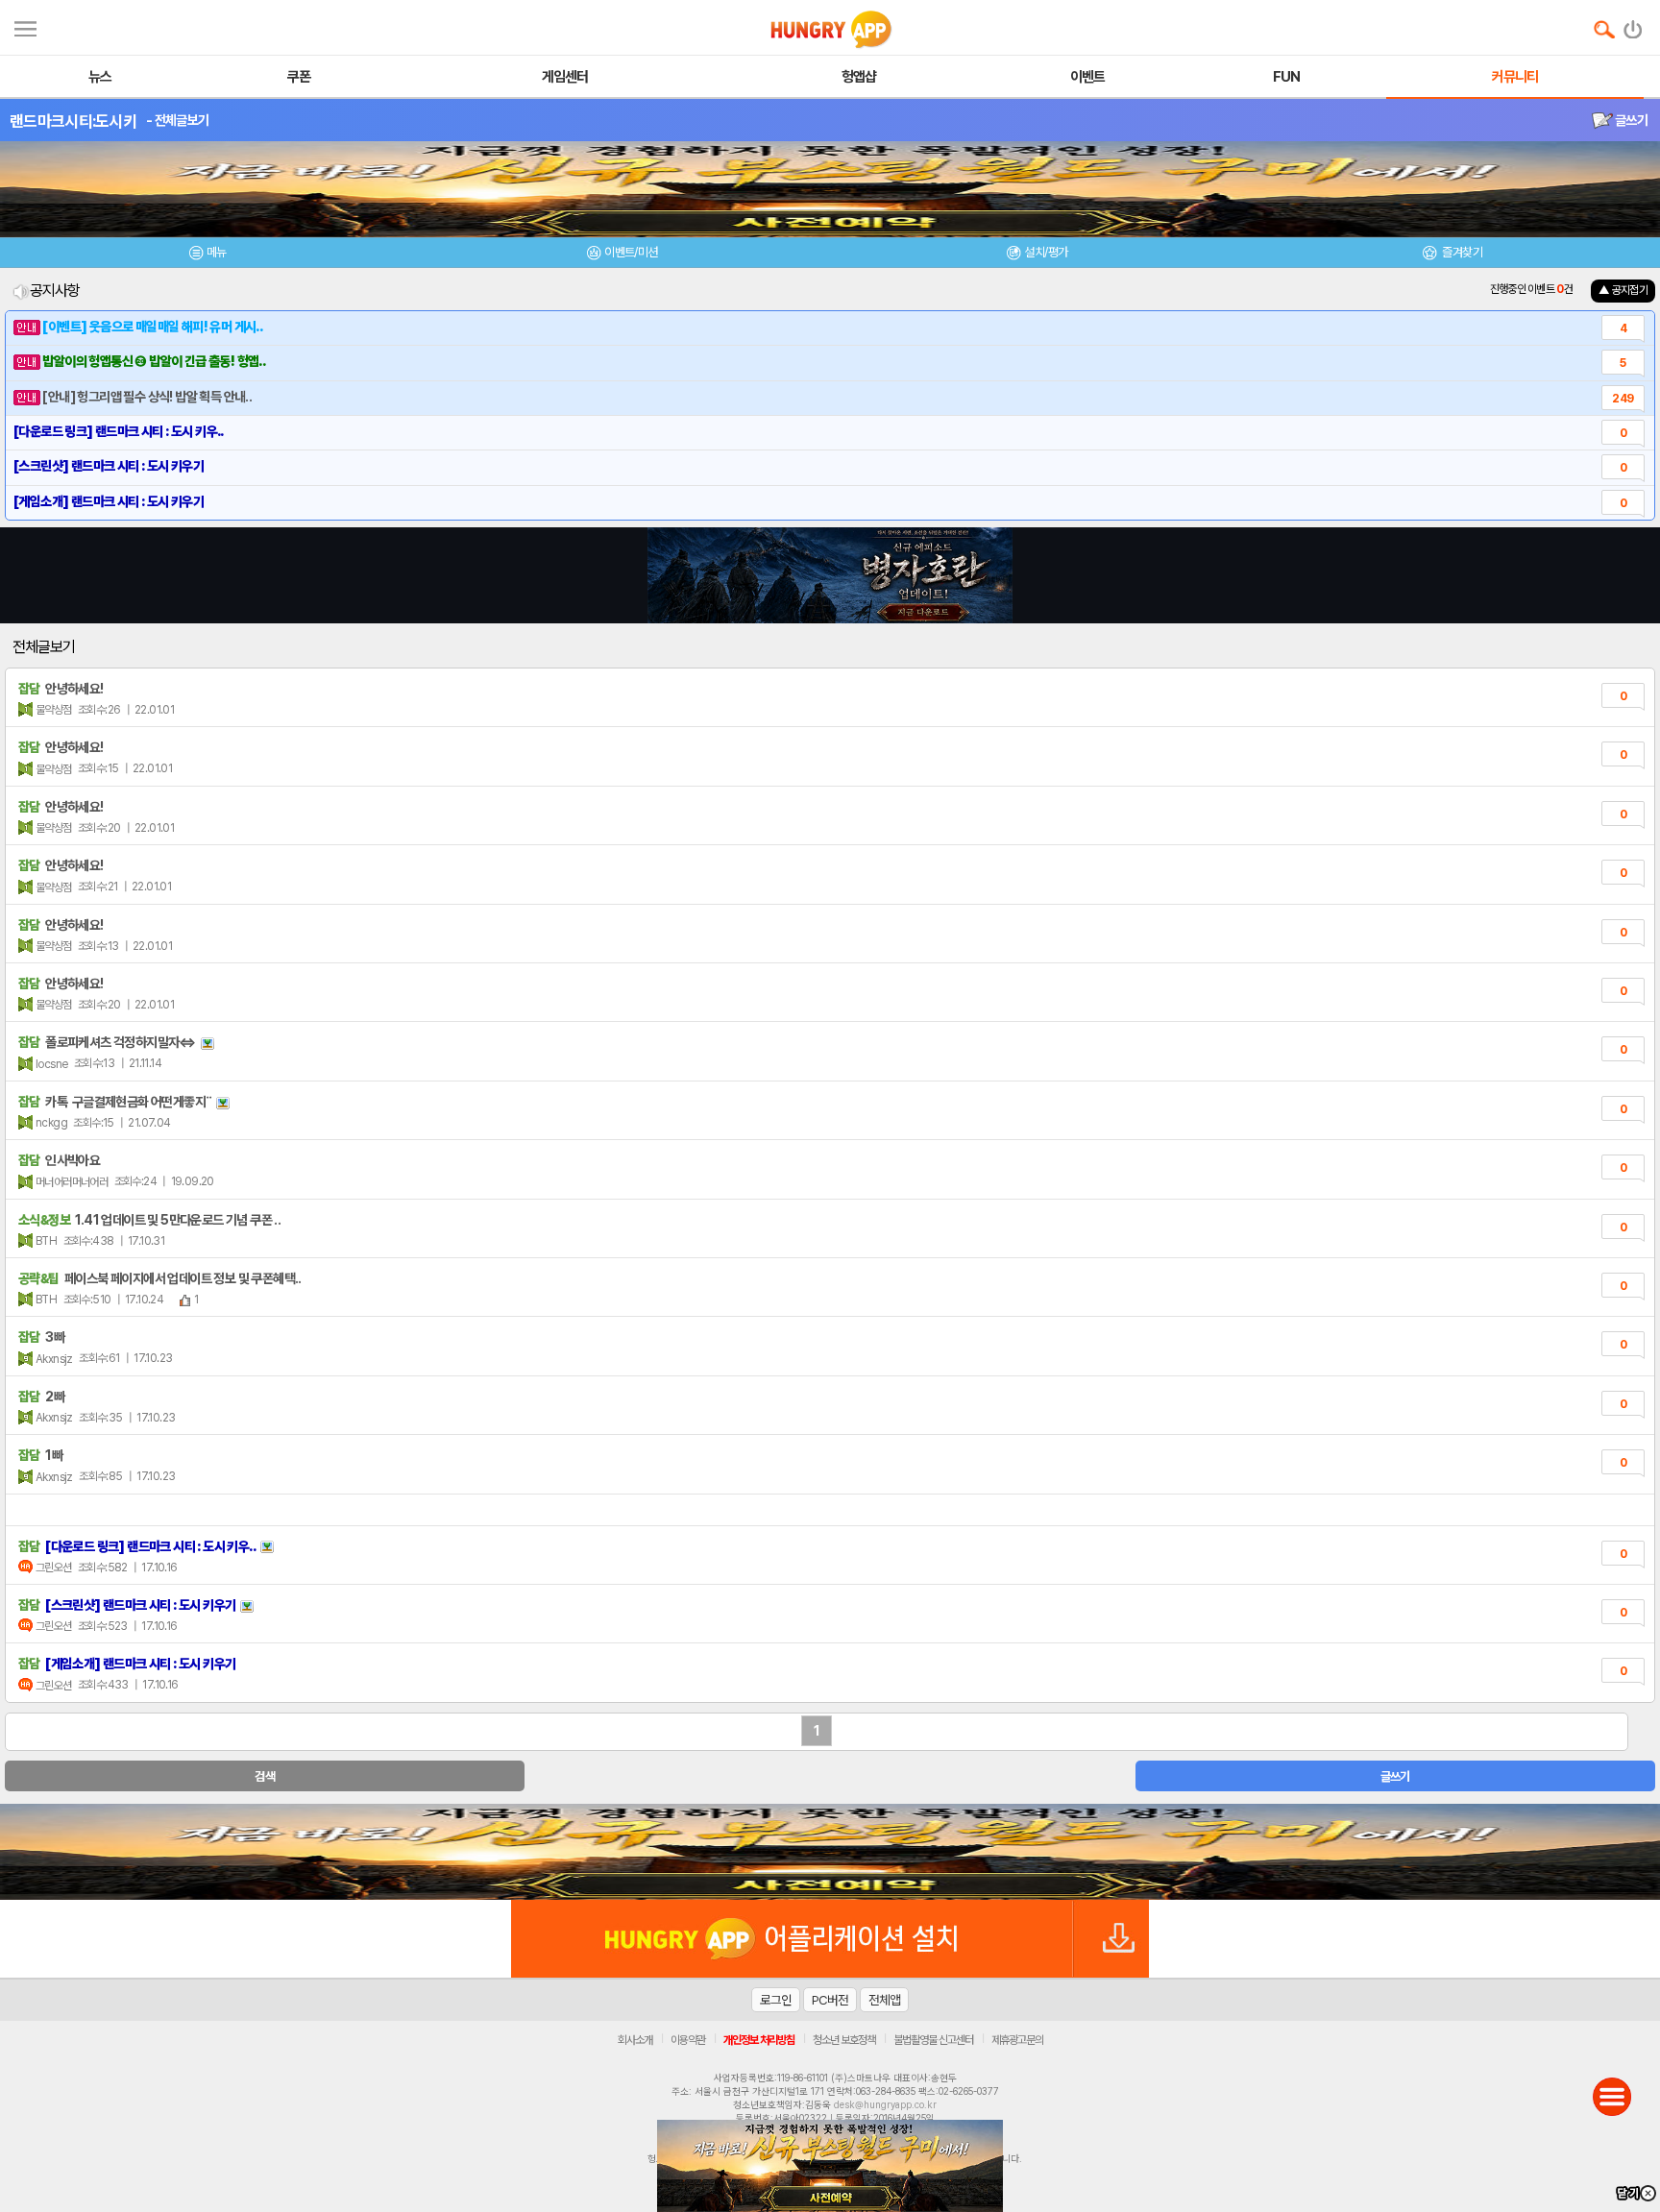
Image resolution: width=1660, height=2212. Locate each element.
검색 (265, 1776)
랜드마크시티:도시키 (73, 121)
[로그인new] (1634, 25)
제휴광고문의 (1017, 2040)
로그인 (776, 2000)
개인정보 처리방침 (759, 2040)
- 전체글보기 (177, 120)
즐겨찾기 (1461, 252)
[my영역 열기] (25, 26)
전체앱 (884, 2000)
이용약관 (688, 2040)
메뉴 (217, 252)
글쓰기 (1630, 120)
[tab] (207, 255)
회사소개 (635, 2040)
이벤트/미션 (631, 252)
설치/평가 (1046, 252)
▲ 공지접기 (1623, 290)
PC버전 (830, 2000)
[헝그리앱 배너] (830, 1852)
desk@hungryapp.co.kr (885, 2104)
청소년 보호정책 (844, 2040)
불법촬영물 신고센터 (933, 2040)
